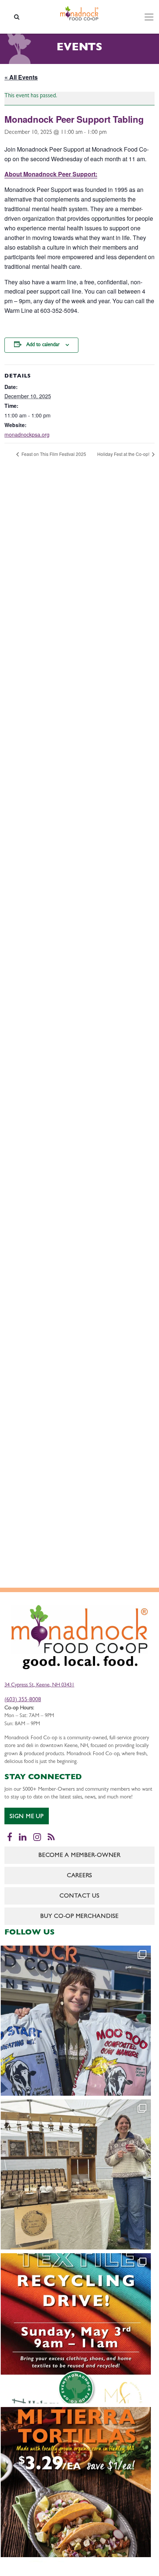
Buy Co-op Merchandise (79, 1917)
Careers (79, 1876)
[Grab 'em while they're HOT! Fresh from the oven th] (76, 2482)
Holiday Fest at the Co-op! (124, 454)
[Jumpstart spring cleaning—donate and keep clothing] (76, 2328)
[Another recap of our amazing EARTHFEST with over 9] (76, 2174)
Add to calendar (43, 345)
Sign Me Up (27, 1817)
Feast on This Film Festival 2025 (53, 454)
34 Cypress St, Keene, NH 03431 (39, 1685)
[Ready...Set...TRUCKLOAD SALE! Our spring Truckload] (76, 2021)
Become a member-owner (79, 1856)
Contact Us (79, 1896)
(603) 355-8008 (23, 1700)
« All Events (21, 77)
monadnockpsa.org (27, 434)
